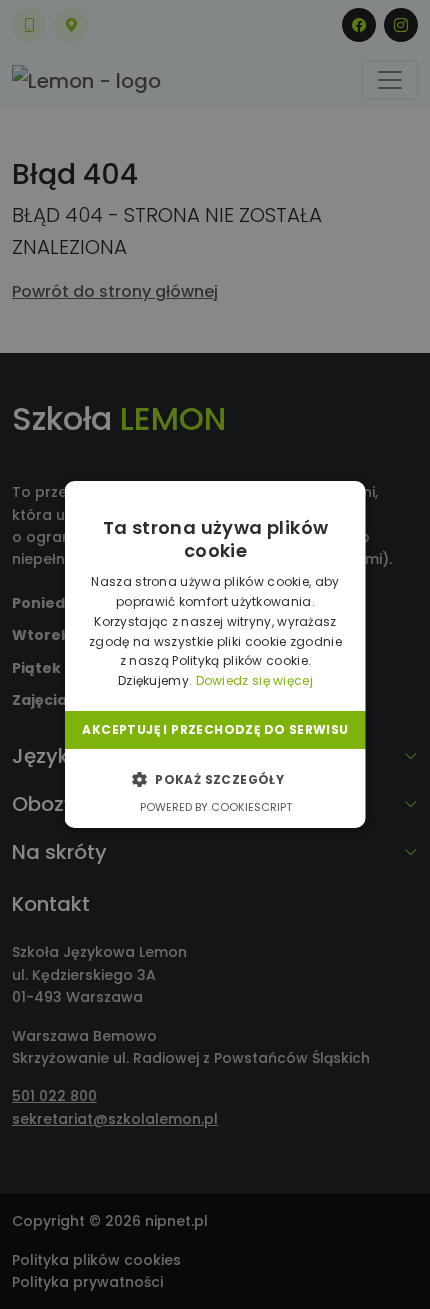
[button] (214, 779)
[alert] (215, 654)
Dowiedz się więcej (253, 680)
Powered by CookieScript (215, 807)
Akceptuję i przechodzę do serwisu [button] (215, 729)
